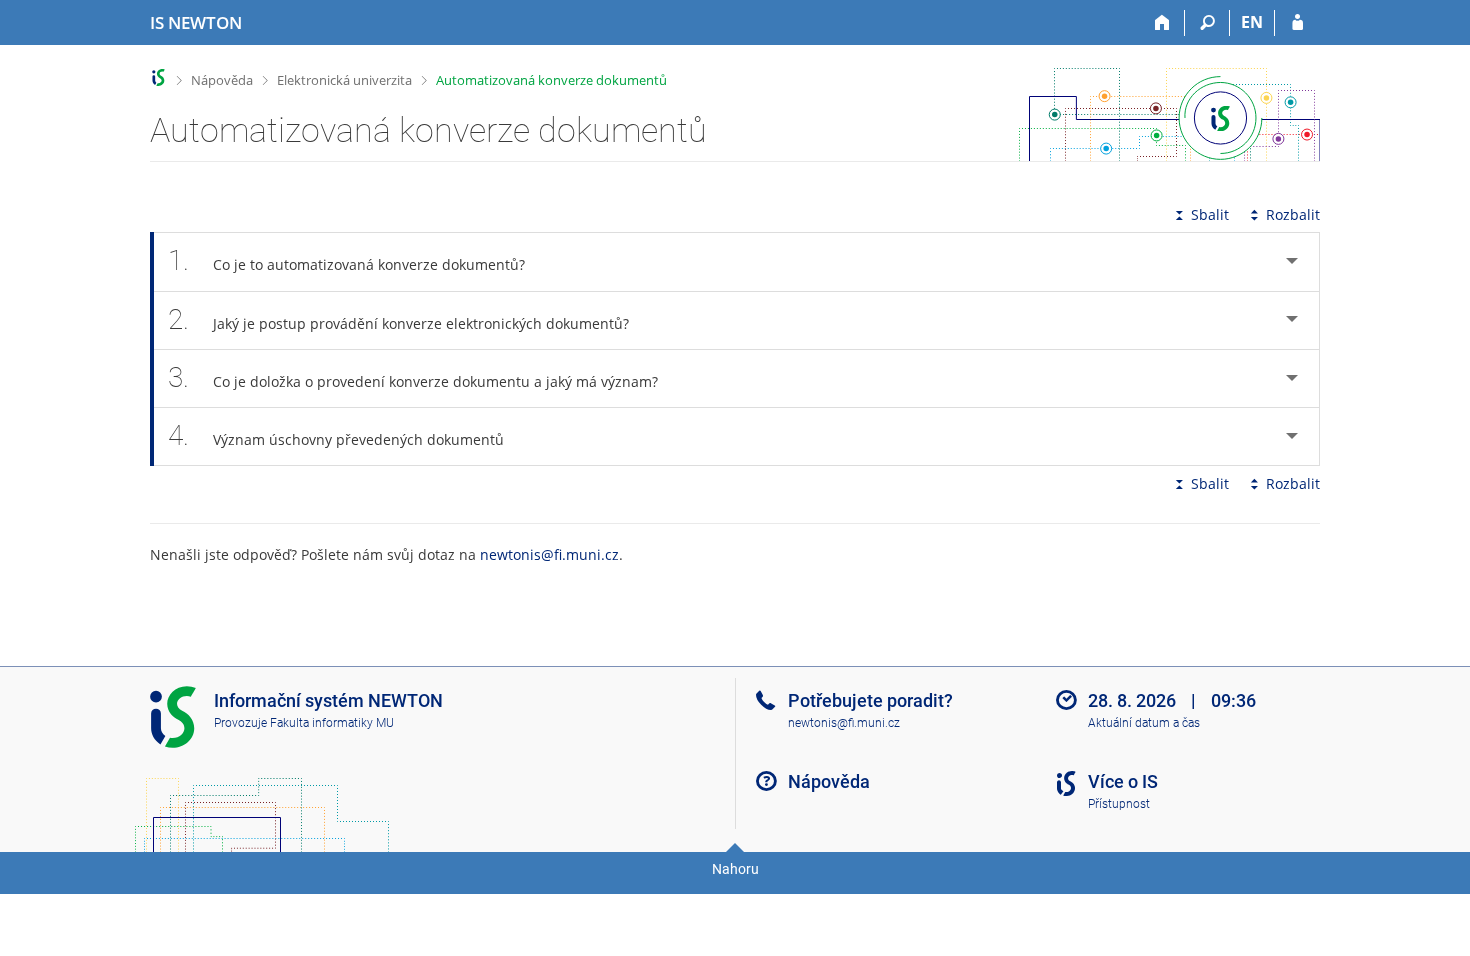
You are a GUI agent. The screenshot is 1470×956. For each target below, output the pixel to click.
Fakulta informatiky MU (332, 723)
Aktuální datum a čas (1144, 723)
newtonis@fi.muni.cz (549, 554)
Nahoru (735, 869)
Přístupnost (1119, 804)
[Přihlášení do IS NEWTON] (1297, 23)
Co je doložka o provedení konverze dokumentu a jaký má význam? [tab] (413, 377)
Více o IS (1123, 781)
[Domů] (1162, 23)
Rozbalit (1293, 214)
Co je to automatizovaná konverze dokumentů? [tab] (346, 260)
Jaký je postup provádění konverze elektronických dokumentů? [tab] (398, 319)
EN (1252, 22)
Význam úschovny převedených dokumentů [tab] (336, 435)
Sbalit (1210, 214)
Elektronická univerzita (344, 80)
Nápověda (222, 80)
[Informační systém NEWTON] (158, 77)
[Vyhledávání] (1207, 23)
